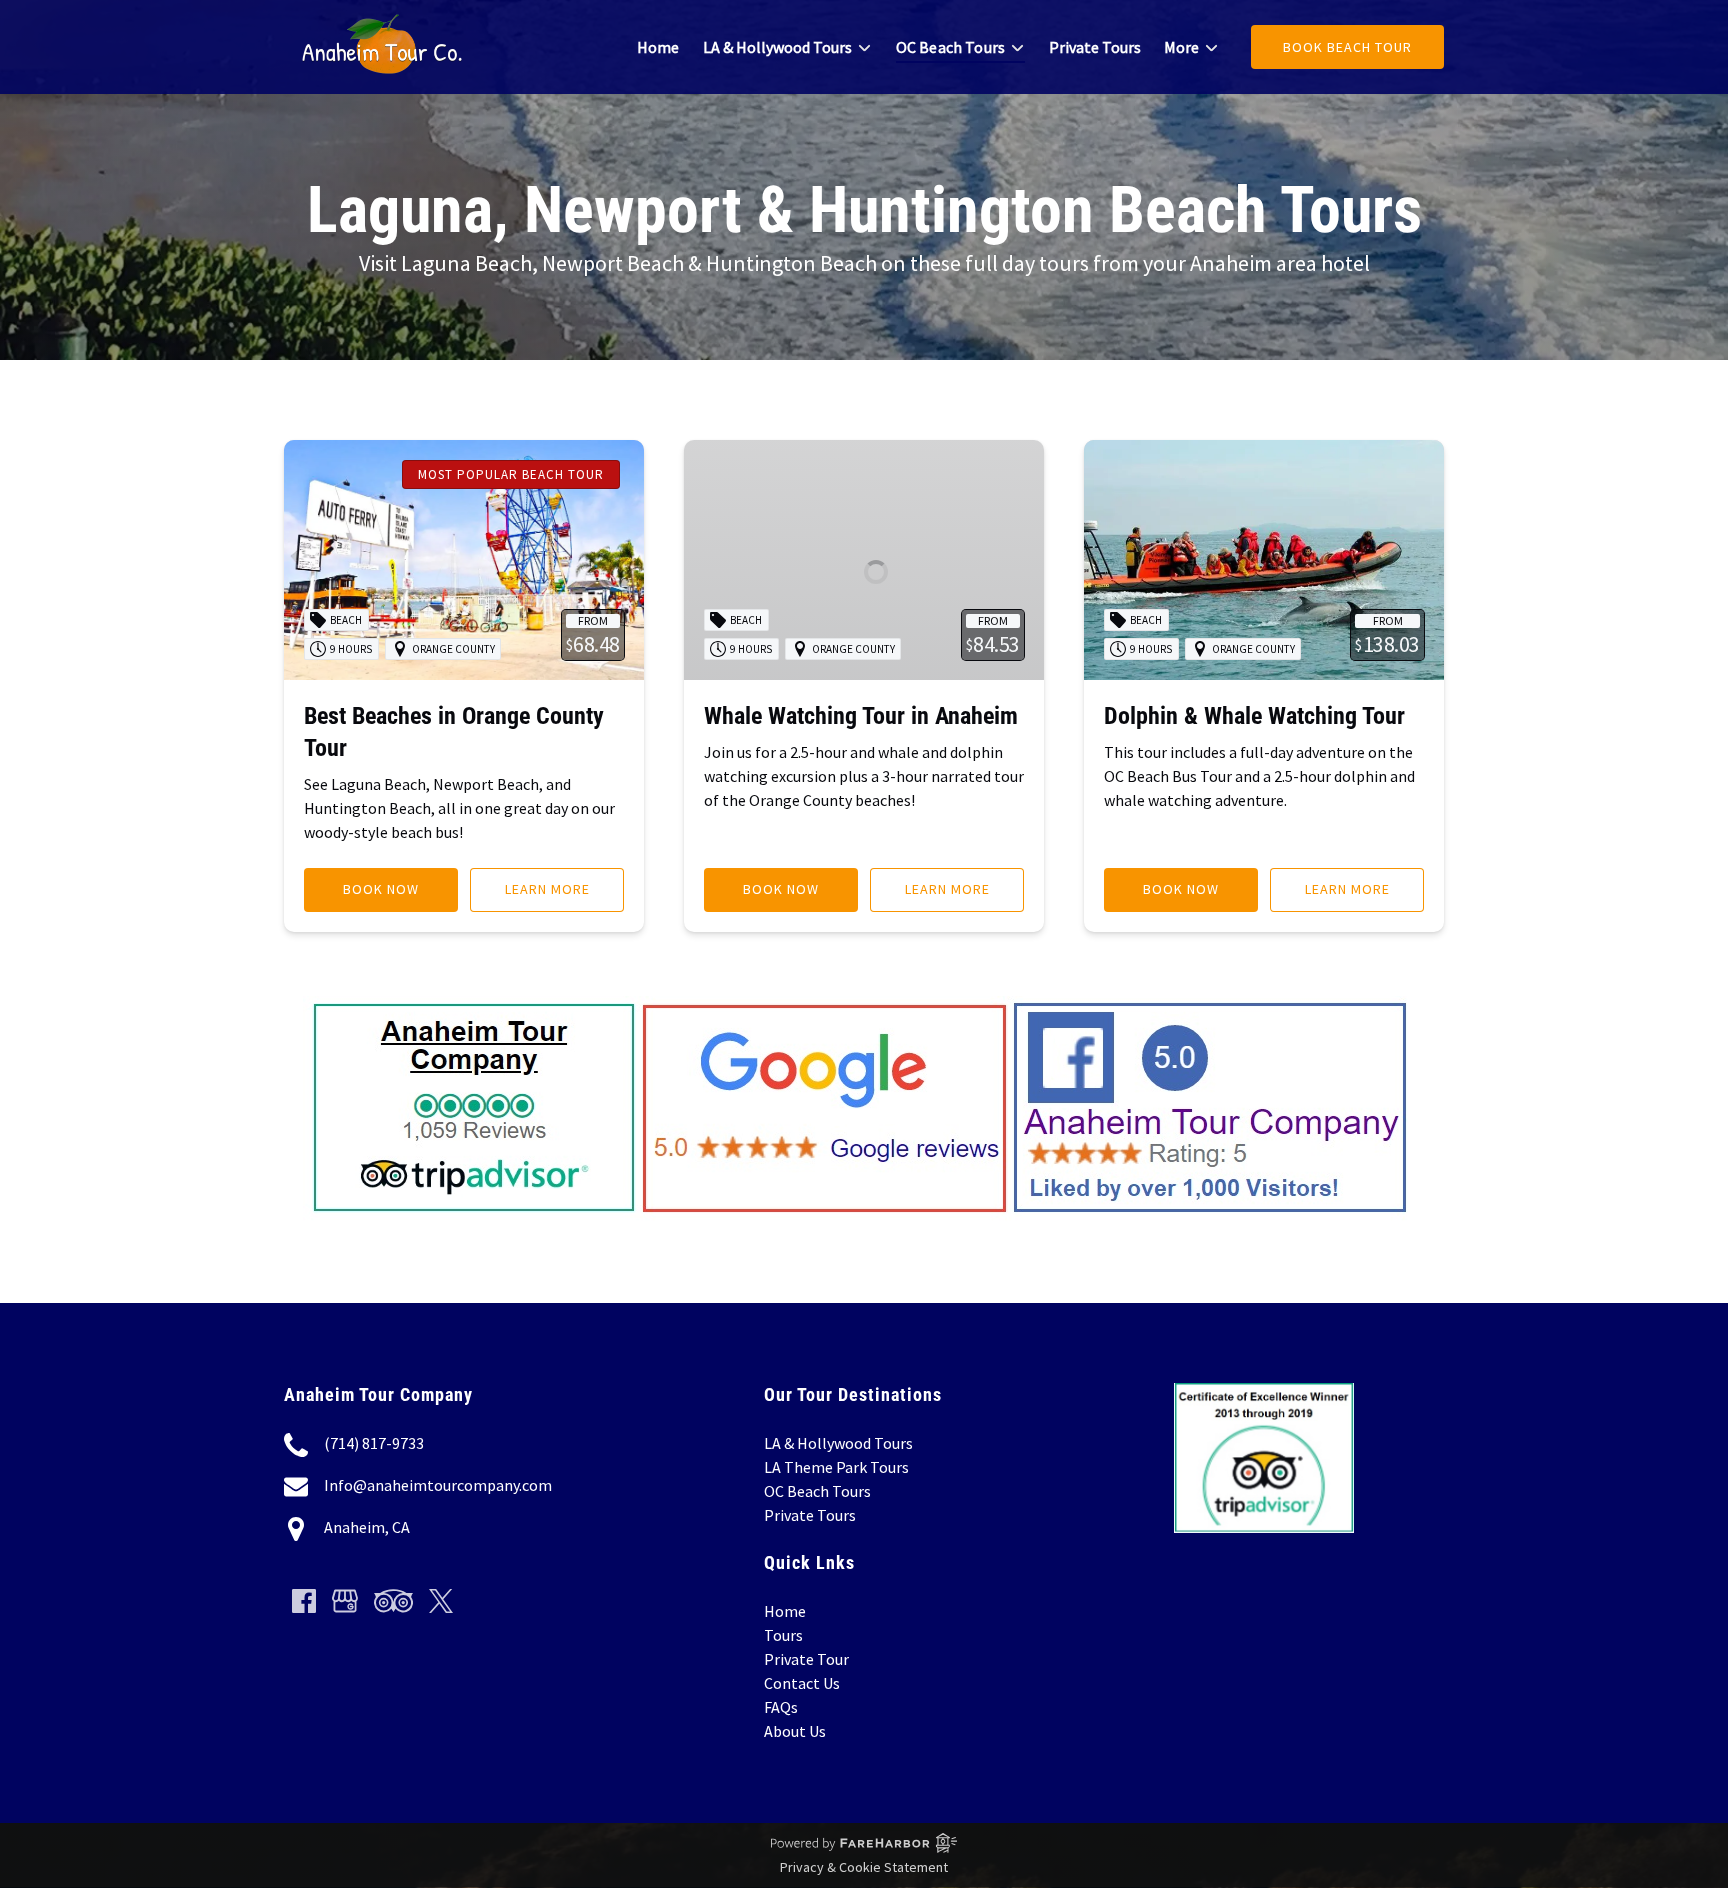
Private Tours (1095, 47)
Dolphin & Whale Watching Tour (1254, 716)
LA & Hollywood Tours (838, 1443)
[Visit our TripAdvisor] (393, 1601)
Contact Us (802, 1683)
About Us (795, 1731)
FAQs (781, 1707)
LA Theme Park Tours (836, 1467)
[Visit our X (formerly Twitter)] (441, 1601)
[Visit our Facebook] (304, 1601)
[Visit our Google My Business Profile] (345, 1601)
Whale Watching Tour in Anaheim (861, 716)
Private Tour (806, 1659)
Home (658, 47)
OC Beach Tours (817, 1491)
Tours (783, 1635)
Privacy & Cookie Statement (864, 1867)
